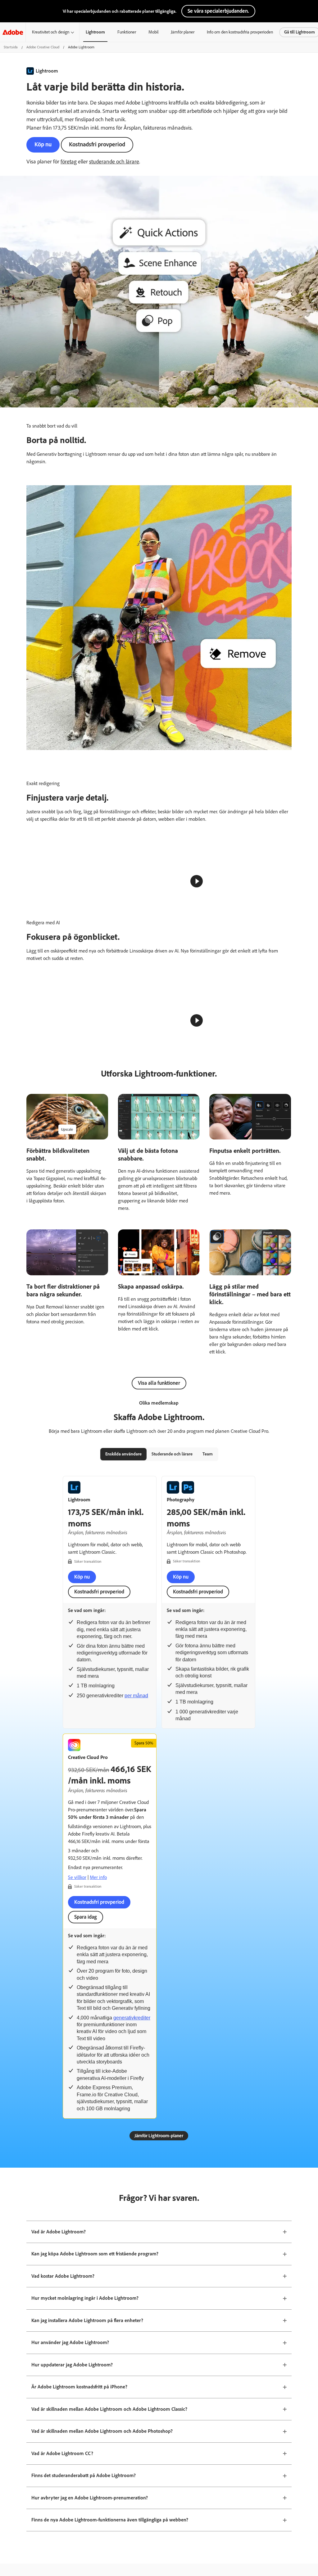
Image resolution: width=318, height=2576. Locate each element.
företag (69, 162)
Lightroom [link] (95, 32)
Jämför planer (183, 32)
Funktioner (127, 32)
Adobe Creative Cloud (43, 47)
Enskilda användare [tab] (123, 1843)
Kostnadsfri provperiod (97, 144)
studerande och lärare (114, 162)
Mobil (153, 32)
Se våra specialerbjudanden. (218, 11)
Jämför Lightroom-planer (159, 2525)
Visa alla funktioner (159, 1772)
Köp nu (43, 144)
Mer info (98, 2266)
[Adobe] (13, 32)
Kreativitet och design (51, 32)
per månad (136, 2084)
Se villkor (77, 2266)
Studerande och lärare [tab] (172, 1843)
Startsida (11, 47)
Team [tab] (208, 1843)
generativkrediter (132, 2407)
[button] (279, 1095)
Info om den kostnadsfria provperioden (240, 32)
